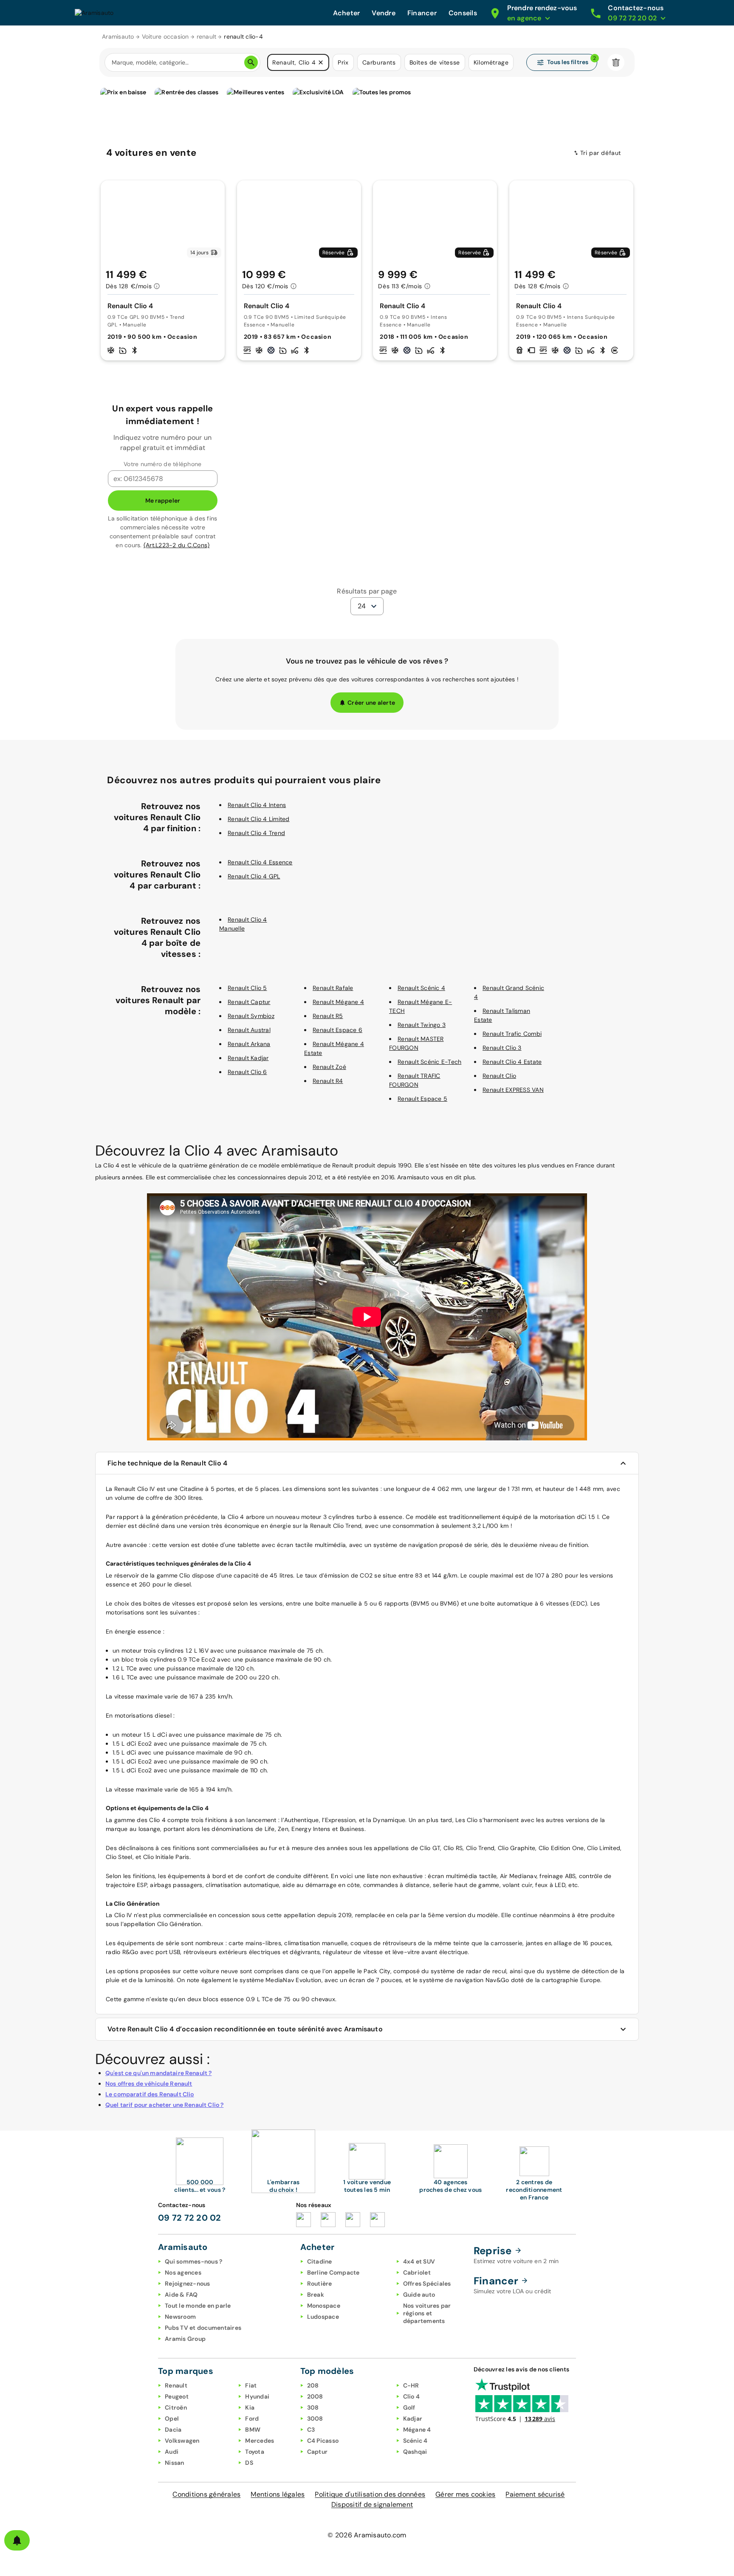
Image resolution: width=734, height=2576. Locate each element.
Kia (250, 2407)
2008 (315, 2396)
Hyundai (257, 2396)
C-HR (411, 2385)
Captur (318, 2452)
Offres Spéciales (427, 2284)
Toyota (255, 2452)
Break (316, 2295)
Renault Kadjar (248, 1058)
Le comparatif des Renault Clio (150, 2094)
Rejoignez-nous (188, 2284)
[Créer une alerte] (17, 2540)
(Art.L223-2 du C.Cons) (177, 545)
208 (313, 2385)
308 (313, 2407)
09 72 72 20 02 (190, 2218)
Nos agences (183, 2272)
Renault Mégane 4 (338, 1002)
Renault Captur (249, 1002)
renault (207, 37)
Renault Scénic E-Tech (429, 1062)
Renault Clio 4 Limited (259, 819)
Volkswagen (182, 2441)
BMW (253, 2430)
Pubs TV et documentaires (203, 2328)
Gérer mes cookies (465, 2494)
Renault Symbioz (251, 1016)
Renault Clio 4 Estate (512, 1062)
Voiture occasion (165, 37)
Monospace (324, 2306)
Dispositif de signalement (372, 2504)
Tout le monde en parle (198, 2306)
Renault (176, 2385)
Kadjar (413, 2419)
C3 (311, 2430)
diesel (163, 1715)
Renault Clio (499, 1076)
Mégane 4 (417, 2430)
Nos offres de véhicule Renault (149, 2084)
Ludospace (323, 2317)
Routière (320, 2284)
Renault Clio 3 (502, 1048)
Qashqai (415, 2452)
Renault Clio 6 (247, 1072)
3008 (315, 2419)
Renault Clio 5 (247, 988)
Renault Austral (249, 1030)
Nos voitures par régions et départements (427, 2313)
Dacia (173, 2430)
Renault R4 (328, 1081)
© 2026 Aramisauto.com (367, 2535)
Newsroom (180, 2317)
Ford (252, 2419)
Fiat (251, 2385)
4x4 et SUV (419, 2261)
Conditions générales (206, 2494)
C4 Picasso (323, 2441)
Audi (172, 2452)
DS (249, 2463)
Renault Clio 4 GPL (254, 876)
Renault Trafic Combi (512, 1034)
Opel (172, 2419)
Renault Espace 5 (422, 1099)
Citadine (320, 2261)
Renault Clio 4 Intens (257, 805)
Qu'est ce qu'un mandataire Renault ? (158, 2073)
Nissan (175, 2463)
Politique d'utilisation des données (370, 2494)
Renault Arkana (249, 1044)
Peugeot (177, 2396)
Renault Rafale (333, 988)
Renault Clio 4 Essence (260, 862)
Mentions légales (278, 2494)
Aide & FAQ (181, 2295)
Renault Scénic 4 (421, 988)
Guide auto (419, 2295)
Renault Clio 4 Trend (256, 833)
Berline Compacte (333, 2272)
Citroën (176, 2407)
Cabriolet (417, 2272)
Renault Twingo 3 (422, 1025)
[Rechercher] (251, 62)
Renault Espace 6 (337, 1030)
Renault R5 (328, 1016)
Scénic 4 (415, 2441)
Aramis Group (185, 2339)
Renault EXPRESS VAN (513, 1090)
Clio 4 (412, 2396)
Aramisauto (118, 37)
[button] (321, 62)
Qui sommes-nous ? (193, 2261)
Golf (409, 2407)
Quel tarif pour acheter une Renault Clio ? (164, 2105)
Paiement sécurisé (535, 2494)
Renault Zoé (329, 1067)
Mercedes (260, 2441)
